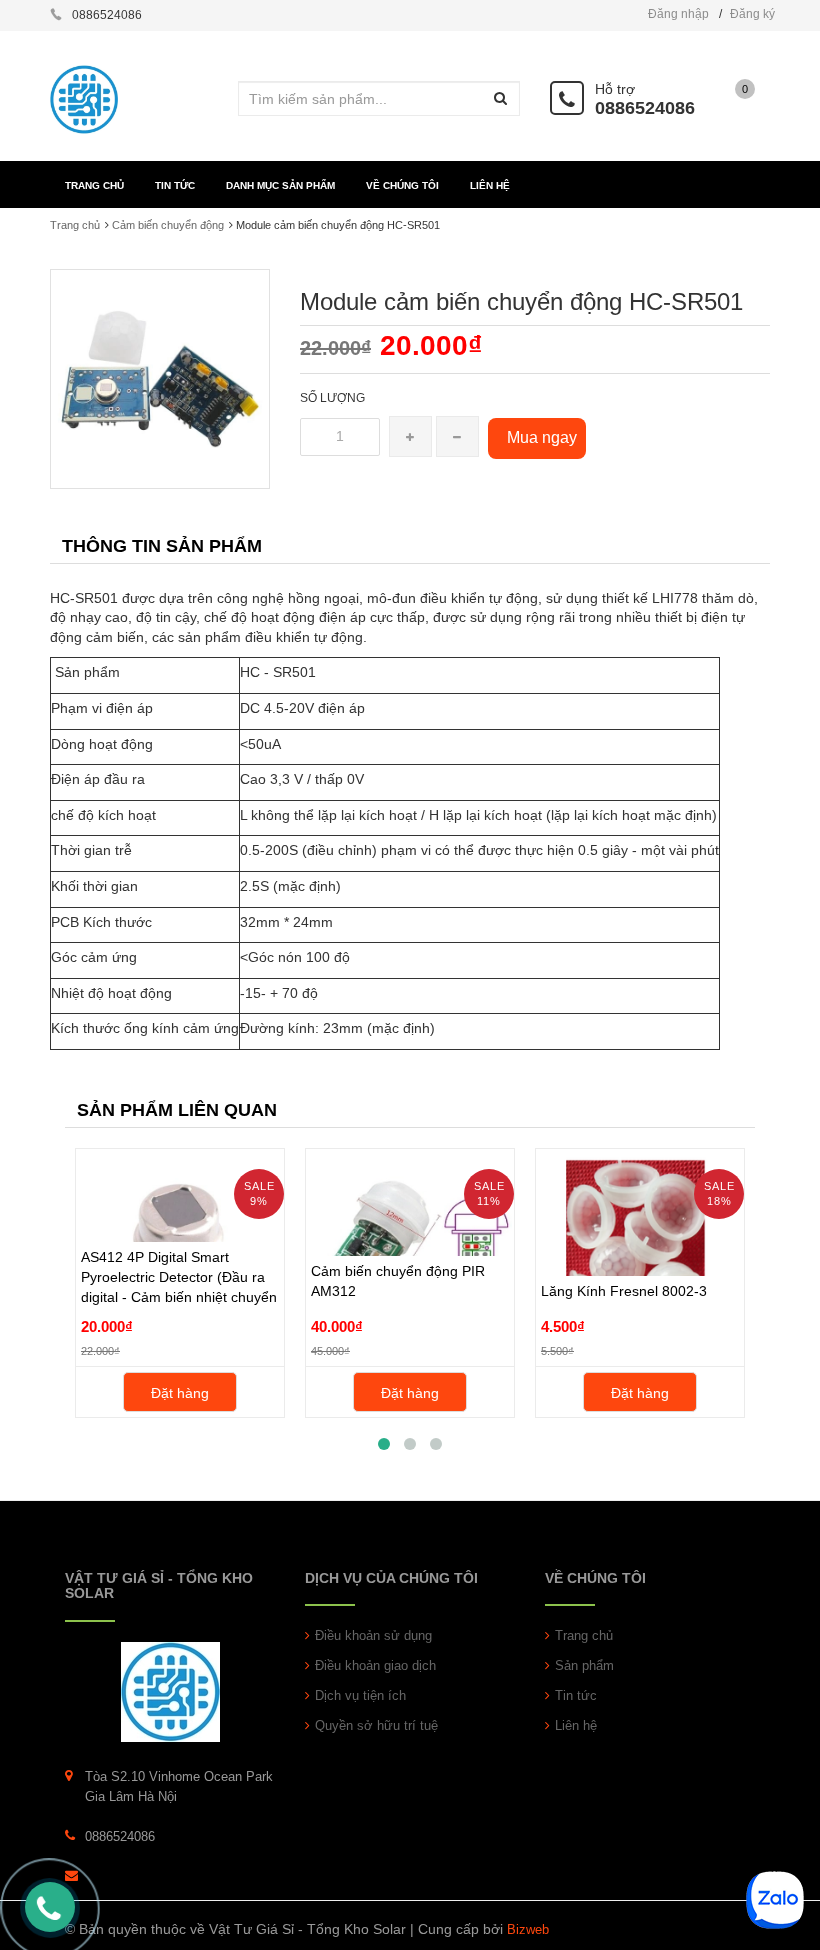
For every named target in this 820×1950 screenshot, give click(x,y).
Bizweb (528, 1929)
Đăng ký (752, 14)
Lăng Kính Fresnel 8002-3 (624, 1291)
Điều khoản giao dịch (375, 1665)
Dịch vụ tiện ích (360, 1695)
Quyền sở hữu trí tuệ (376, 1725)
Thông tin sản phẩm (162, 546)
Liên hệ (576, 1725)
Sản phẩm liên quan (177, 1110)
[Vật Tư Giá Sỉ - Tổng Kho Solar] (170, 1690)
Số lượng (332, 398)
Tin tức (576, 1695)
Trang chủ (584, 1635)
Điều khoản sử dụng (373, 1635)
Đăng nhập (678, 14)
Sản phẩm (584, 1665)
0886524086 (645, 108)
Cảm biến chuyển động (168, 225)
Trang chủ (75, 225)
